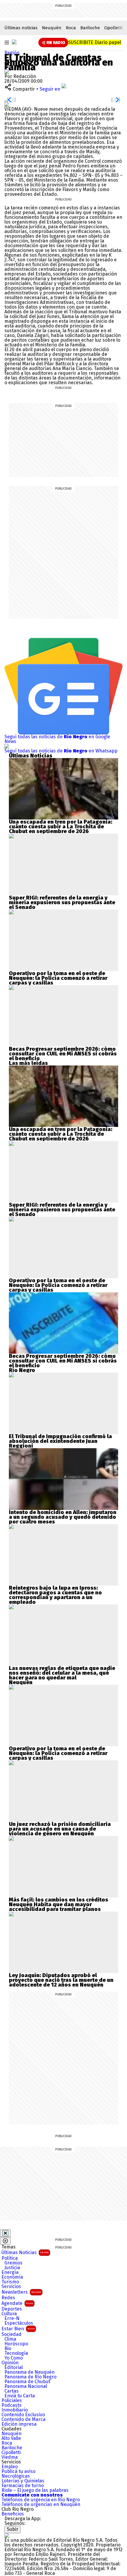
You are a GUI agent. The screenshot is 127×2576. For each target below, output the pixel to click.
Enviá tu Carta (20, 2396)
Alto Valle (11, 2438)
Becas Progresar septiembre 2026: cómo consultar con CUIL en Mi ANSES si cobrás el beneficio (63, 1054)
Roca (71, 28)
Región (12, 53)
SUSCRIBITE (95, 42)
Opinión (10, 2363)
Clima (10, 2339)
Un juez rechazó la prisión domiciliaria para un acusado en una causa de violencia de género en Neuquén (60, 1829)
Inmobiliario (15, 2410)
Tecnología (16, 2353)
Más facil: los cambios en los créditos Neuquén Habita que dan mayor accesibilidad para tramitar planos (58, 1904)
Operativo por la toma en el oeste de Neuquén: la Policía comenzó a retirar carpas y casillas (58, 978)
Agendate (17, 2303)
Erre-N (12, 2318)
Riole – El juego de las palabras (35, 2490)
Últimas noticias (21, 28)
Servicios (11, 2287)
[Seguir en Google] (7, 104)
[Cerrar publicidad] (5, 2233)
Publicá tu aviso (18, 2471)
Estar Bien (18, 2329)
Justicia (12, 2268)
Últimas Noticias (25, 2252)
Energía (10, 2272)
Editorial (14, 2368)
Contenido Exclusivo (23, 2415)
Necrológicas (16, 2476)
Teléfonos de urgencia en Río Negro (41, 2500)
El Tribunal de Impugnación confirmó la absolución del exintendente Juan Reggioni (60, 1441)
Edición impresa (19, 2424)
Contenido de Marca (23, 2419)
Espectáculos (19, 2323)
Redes (8, 2298)
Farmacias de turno (23, 2486)
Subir (13, 2529)
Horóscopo (16, 2344)
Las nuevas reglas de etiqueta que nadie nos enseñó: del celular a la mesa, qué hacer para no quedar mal (62, 1673)
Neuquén (52, 28)
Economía (12, 2277)
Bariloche (90, 28)
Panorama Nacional (26, 2386)
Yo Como (14, 2358)
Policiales (12, 2401)
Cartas (12, 2391)
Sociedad (12, 2334)
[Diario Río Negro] (14, 42)
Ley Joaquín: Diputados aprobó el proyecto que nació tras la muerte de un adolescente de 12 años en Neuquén (61, 1980)
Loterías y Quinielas (23, 2481)
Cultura (9, 2314)
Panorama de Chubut (27, 2382)
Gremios (13, 2263)
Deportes (12, 2309)
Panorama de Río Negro (30, 2377)
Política (10, 2258)
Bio (8, 2349)
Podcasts (12, 2405)
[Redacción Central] (7, 72)
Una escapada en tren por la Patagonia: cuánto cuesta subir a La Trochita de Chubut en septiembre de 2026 (61, 827)
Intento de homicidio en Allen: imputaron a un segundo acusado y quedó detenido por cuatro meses (63, 1517)
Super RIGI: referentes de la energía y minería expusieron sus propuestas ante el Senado (62, 902)
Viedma (10, 2457)
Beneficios (13, 2514)
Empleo (10, 2467)
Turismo (10, 2282)
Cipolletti (113, 28)
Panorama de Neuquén (30, 2372)
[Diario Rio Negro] (7, 2535)
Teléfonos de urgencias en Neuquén (41, 2505)
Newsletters (21, 2292)
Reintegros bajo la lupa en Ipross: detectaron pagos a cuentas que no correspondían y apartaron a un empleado (55, 1595)
